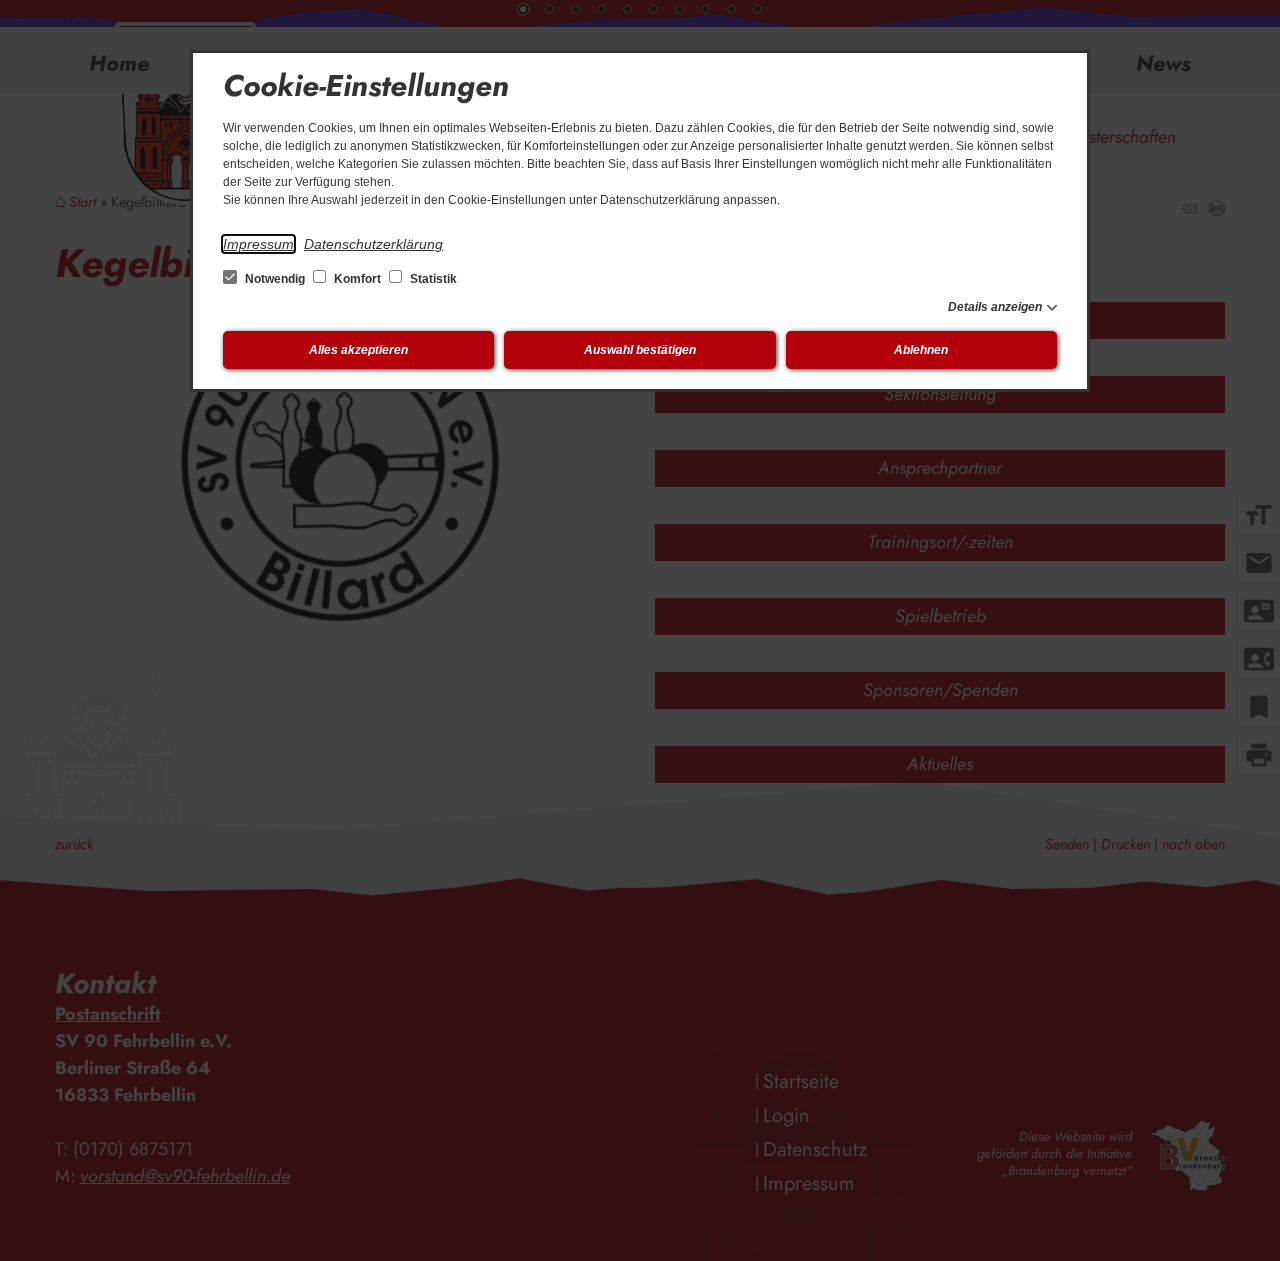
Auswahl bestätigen (640, 350)
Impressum (258, 244)
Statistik (432, 279)
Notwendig (275, 279)
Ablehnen (921, 350)
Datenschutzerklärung (373, 244)
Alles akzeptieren (358, 350)
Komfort (357, 279)
